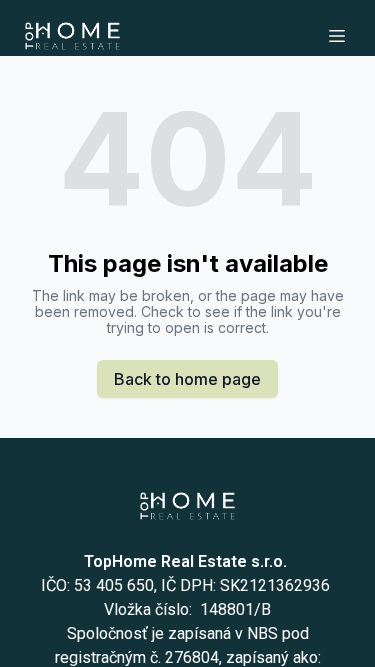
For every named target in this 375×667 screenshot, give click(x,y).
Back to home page (187, 379)
